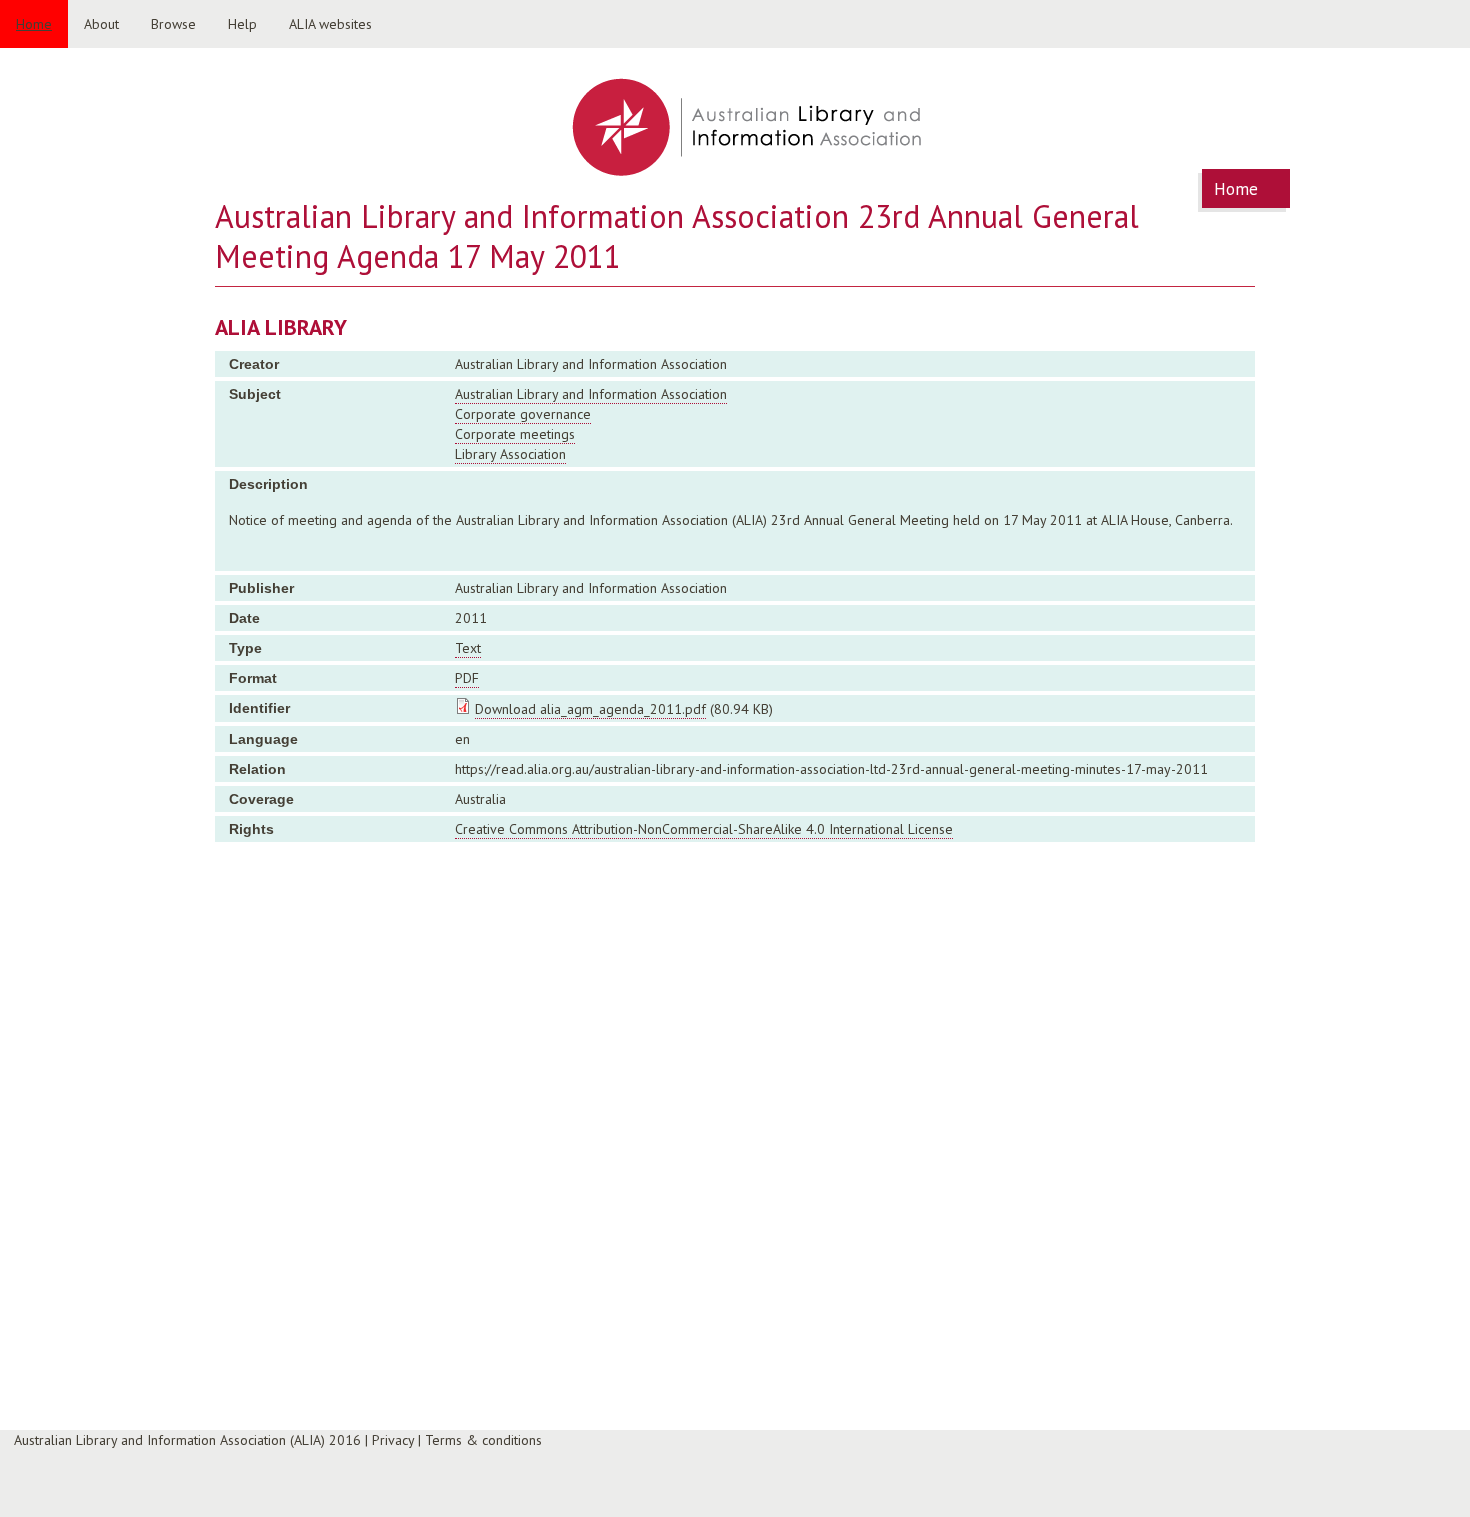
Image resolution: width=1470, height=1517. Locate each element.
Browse (173, 24)
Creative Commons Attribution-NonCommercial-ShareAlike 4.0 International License (704, 829)
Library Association (510, 454)
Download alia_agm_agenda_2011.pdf (590, 709)
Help (242, 24)
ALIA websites (330, 24)
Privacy (393, 1440)
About (101, 24)
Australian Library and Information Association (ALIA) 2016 (187, 1440)
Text (468, 648)
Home (34, 24)
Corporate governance (523, 414)
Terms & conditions (483, 1440)
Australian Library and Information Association (591, 394)
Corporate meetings (515, 434)
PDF (467, 678)
